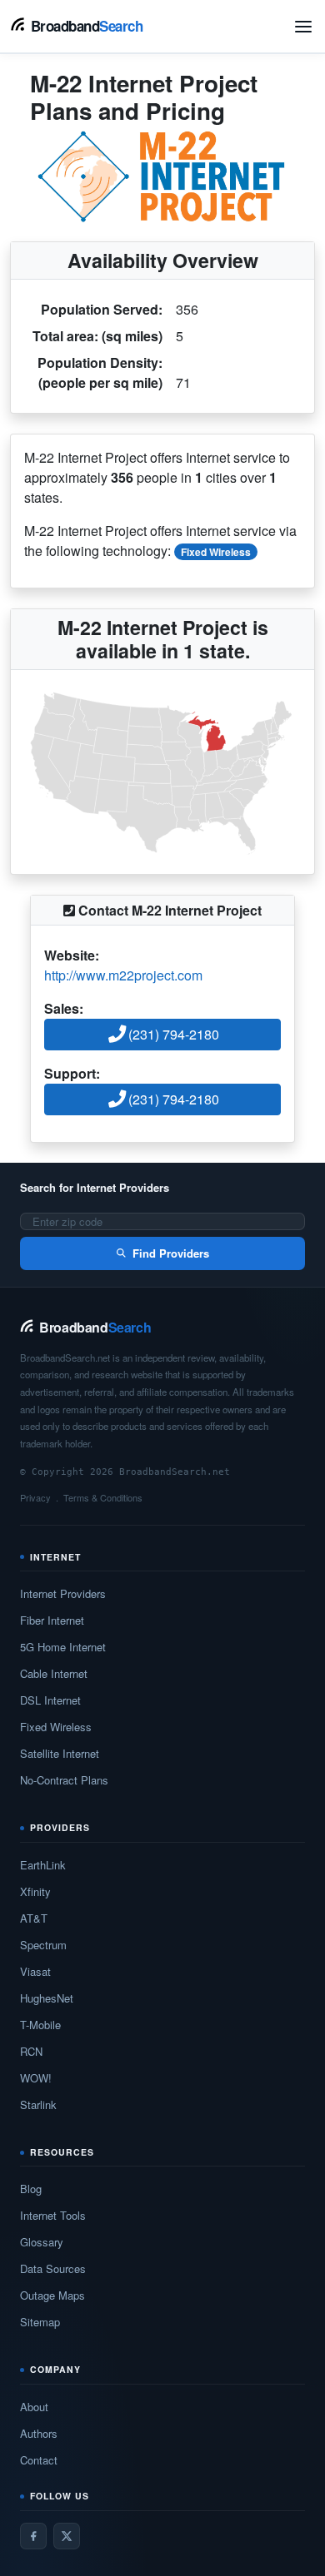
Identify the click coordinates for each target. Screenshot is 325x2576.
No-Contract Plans (64, 1780)
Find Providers (171, 1253)
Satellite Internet (60, 1753)
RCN (31, 2051)
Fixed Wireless (216, 552)
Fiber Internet (52, 1620)
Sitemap (40, 2322)
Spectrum (43, 1945)
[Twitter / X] (67, 2536)
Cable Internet (54, 1673)
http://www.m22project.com (123, 975)
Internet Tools (53, 2215)
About (34, 2407)
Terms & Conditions (103, 1497)
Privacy (35, 1497)
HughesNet (47, 1998)
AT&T (34, 1918)
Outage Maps (52, 2295)
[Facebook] (33, 2536)
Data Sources (53, 2268)
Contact (39, 2460)
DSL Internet (50, 1700)
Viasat (35, 1971)
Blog (31, 2189)
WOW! (36, 2078)
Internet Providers (63, 1593)
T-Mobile (40, 2025)
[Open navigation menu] (303, 27)
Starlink (38, 2104)
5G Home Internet (63, 1647)
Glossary (42, 2242)
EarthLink (43, 1865)
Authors (39, 2433)
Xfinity (35, 1891)
